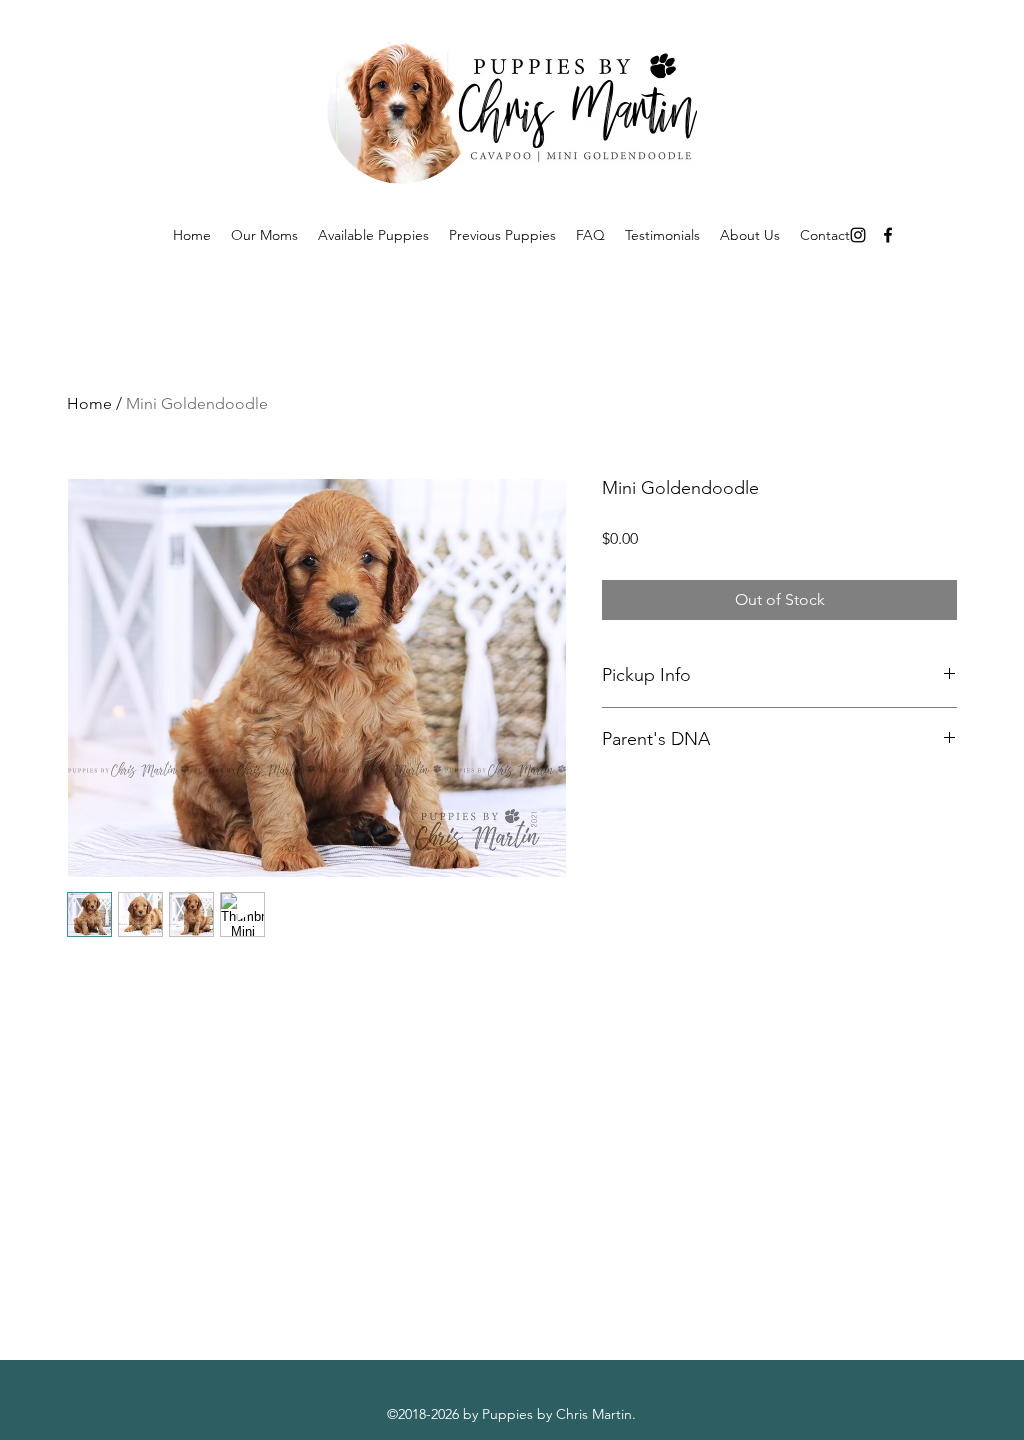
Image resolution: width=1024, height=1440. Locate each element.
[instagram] (858, 235)
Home (89, 403)
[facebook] (888, 235)
